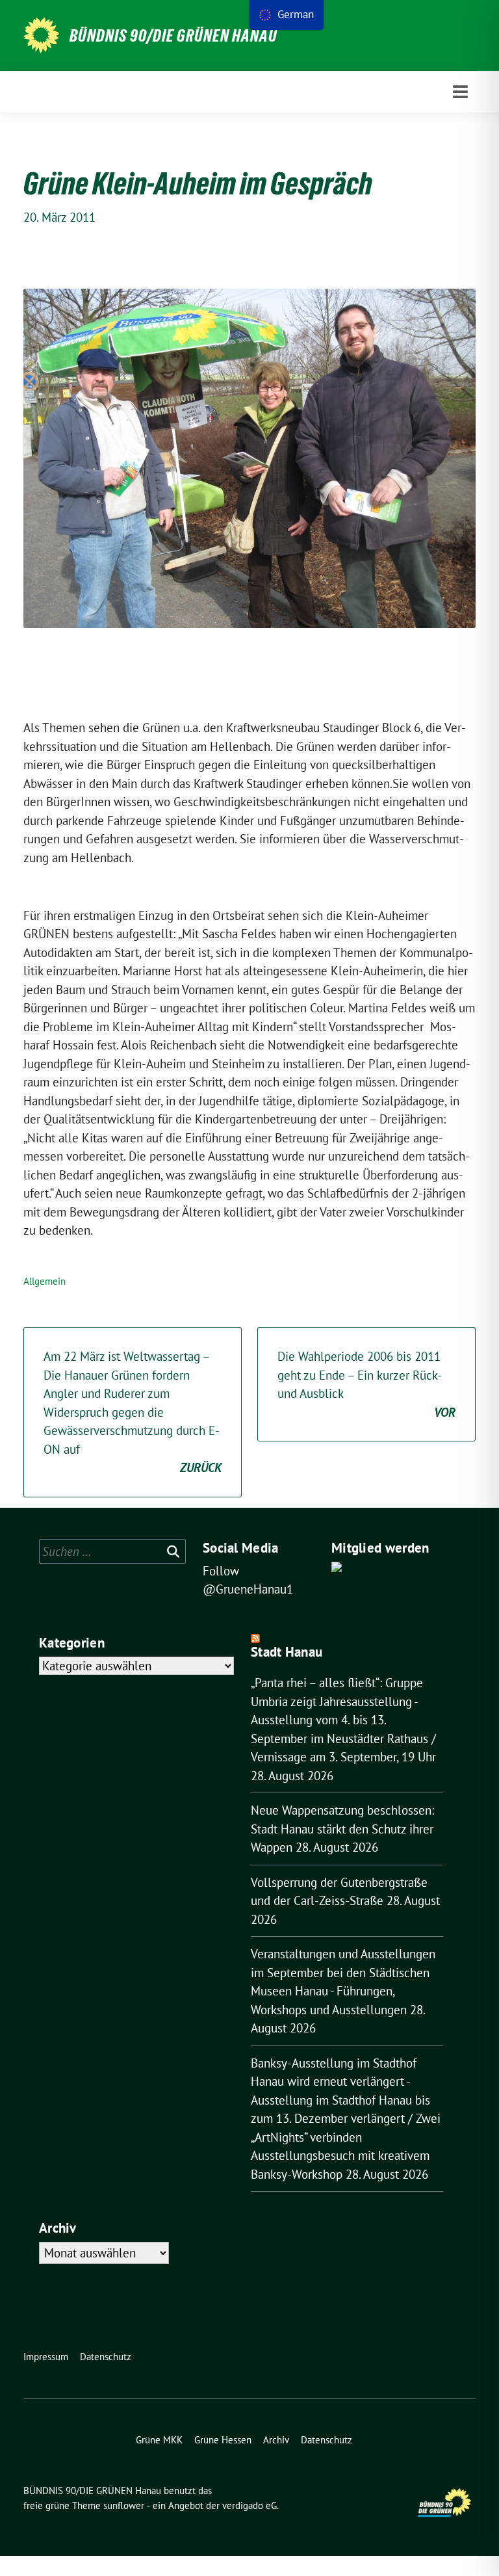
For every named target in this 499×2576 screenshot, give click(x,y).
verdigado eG (249, 2505)
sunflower (124, 2505)
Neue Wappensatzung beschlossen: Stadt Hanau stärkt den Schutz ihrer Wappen (342, 1829)
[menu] (287, 15)
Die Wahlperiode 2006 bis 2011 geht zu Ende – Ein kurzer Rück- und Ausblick (366, 1384)
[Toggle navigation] (460, 92)
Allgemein (45, 1281)
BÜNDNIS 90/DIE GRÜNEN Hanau (173, 36)
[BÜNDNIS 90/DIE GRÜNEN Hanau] (41, 35)
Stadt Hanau (287, 1652)
